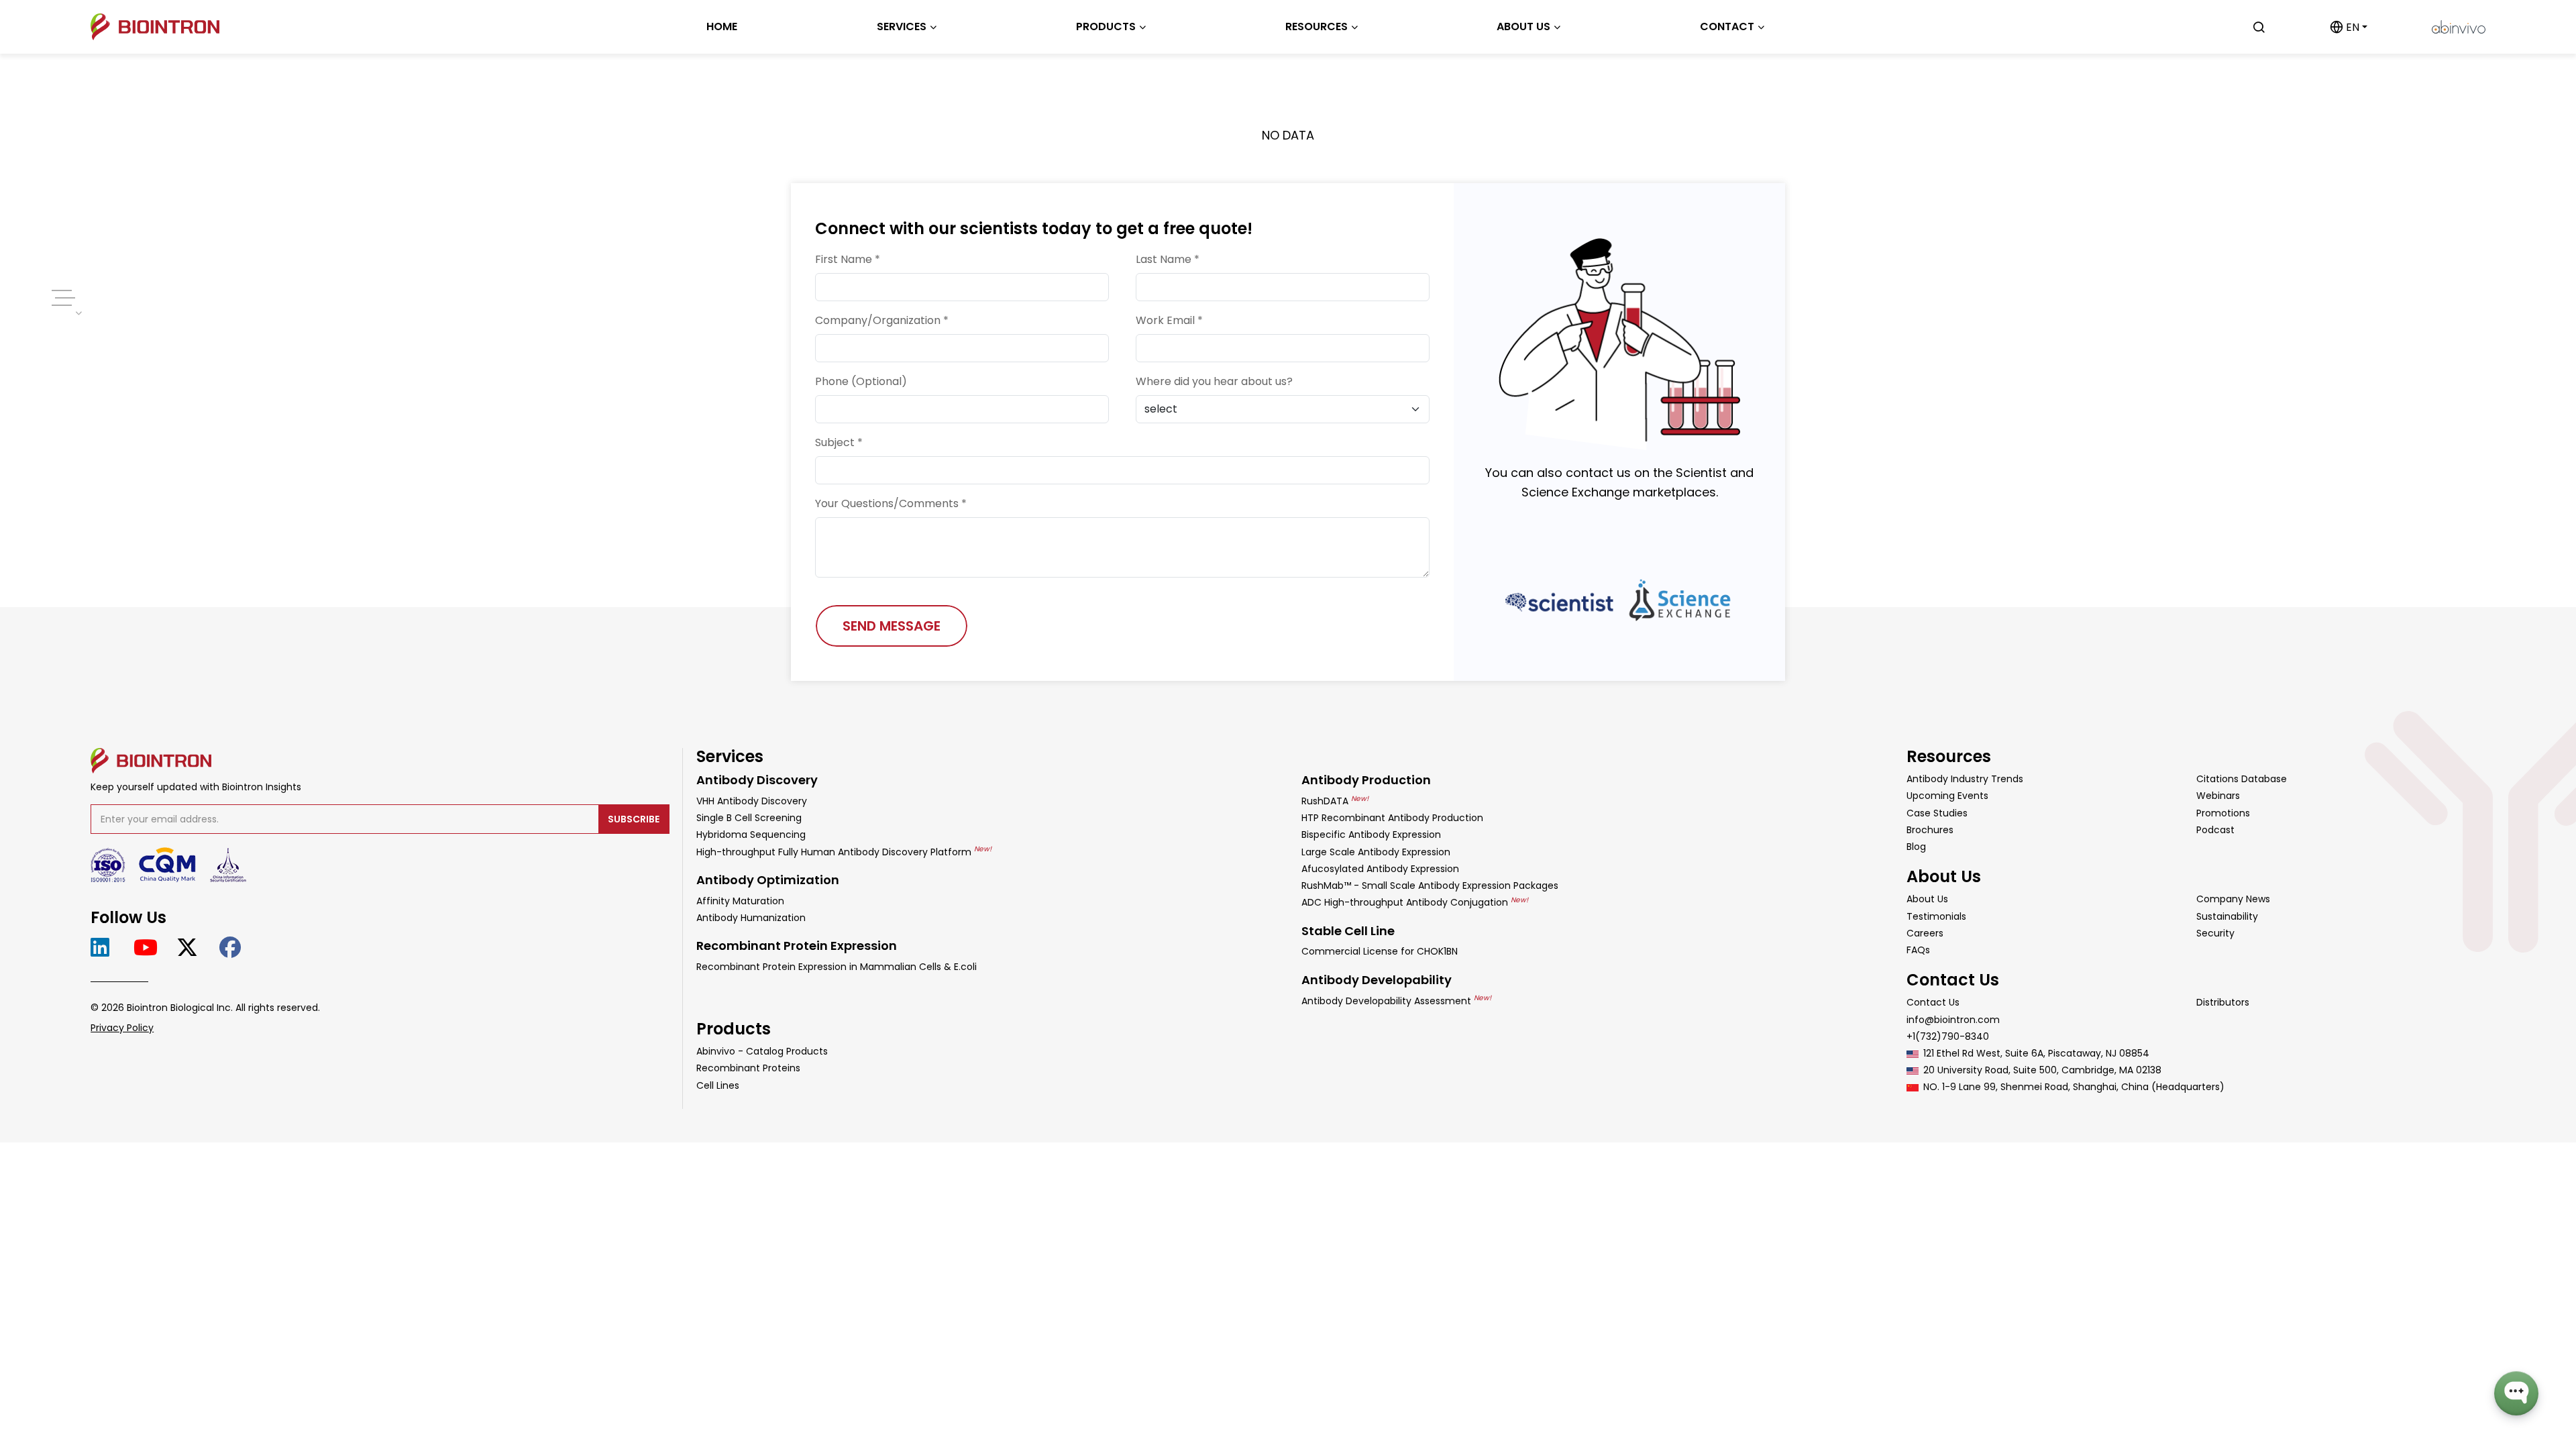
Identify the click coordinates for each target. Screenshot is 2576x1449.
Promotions (2223, 813)
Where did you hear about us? (1214, 381)
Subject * (839, 442)
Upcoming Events (1947, 796)
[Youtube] (149, 948)
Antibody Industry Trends (1965, 779)
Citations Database (2242, 779)
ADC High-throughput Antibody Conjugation (1415, 902)
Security (2215, 933)
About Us (1927, 899)
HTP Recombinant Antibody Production (1392, 818)
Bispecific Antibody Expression (1371, 835)
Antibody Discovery (757, 780)
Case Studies (1937, 813)
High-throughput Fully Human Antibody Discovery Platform (844, 852)
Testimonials (1936, 916)
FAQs (1918, 950)
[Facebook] (234, 948)
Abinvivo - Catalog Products (762, 1051)
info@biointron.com (1953, 1020)
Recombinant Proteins (748, 1068)
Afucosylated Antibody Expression (1380, 869)
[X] (192, 948)
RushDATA (1335, 801)
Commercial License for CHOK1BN (1380, 951)
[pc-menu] (62, 298)
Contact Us (1933, 1002)
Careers (1925, 933)
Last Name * (1168, 259)
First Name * (848, 259)
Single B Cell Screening (749, 818)
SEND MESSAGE (892, 626)
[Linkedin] (106, 948)
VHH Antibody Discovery (752, 801)
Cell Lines (718, 1085)
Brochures (1930, 830)
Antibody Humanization (751, 918)
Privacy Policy (122, 1028)
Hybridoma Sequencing (751, 835)
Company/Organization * (882, 320)
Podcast (2215, 830)
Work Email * (1169, 320)
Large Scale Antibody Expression (1376, 852)
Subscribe (634, 819)
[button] (2349, 27)
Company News (2233, 899)
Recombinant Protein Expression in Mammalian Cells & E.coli (837, 967)
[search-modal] (2259, 27)
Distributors (2223, 1002)
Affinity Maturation (740, 901)
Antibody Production (1366, 780)
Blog (1916, 847)
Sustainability (2227, 916)
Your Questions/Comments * (891, 503)
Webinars (2218, 796)
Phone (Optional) (861, 381)
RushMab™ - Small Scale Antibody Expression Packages (1430, 885)
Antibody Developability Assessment (1396, 1001)
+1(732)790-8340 (1948, 1036)
